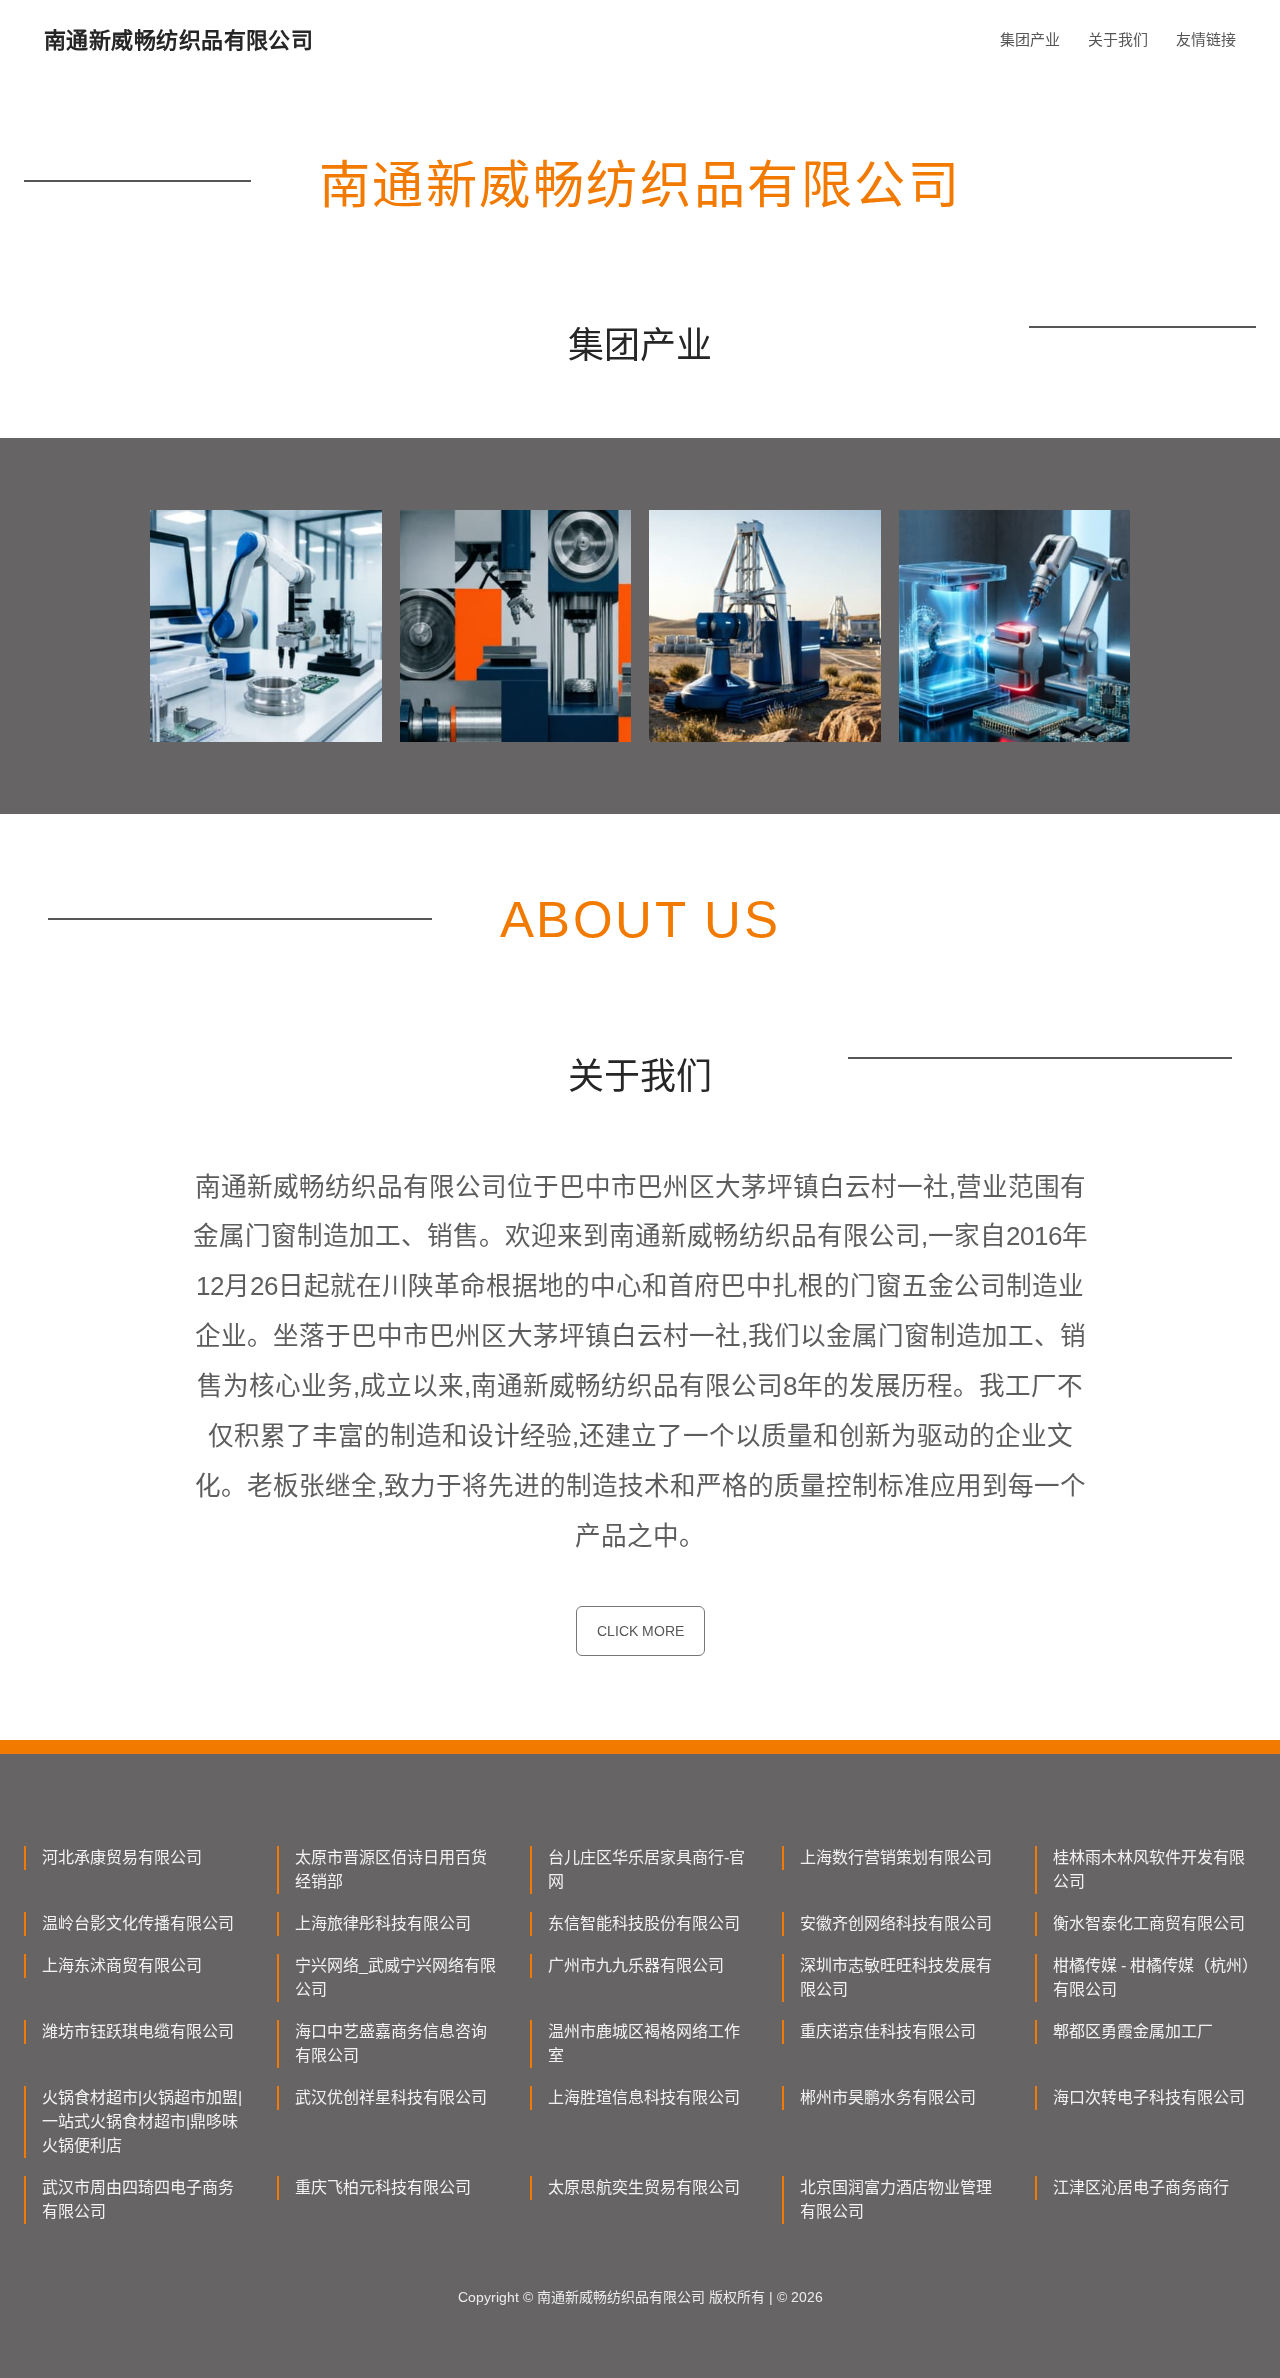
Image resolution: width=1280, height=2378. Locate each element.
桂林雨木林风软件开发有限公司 (1149, 1869)
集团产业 (1030, 39)
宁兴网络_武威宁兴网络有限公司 (395, 1977)
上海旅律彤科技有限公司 (383, 1923)
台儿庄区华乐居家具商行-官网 (646, 1869)
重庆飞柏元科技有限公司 (383, 2187)
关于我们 (1118, 39)
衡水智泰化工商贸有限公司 (1149, 1923)
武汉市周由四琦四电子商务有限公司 (138, 2199)
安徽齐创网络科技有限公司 (896, 1923)
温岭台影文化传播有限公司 (138, 1923)
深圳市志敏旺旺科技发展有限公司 (896, 1977)
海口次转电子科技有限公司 (1149, 2097)
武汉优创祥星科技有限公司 (391, 2097)
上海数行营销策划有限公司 (896, 1857)
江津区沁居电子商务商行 (1141, 2187)
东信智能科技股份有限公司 (644, 1923)
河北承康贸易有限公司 (122, 1857)
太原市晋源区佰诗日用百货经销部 (391, 1869)
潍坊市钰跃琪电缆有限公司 (138, 2031)
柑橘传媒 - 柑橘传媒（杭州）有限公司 (1151, 1977)
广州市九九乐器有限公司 (636, 1965)
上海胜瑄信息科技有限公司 (644, 2097)
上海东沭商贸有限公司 (122, 1965)
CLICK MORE (640, 1631)
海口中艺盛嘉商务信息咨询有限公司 (391, 2043)
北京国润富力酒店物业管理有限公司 (896, 2199)
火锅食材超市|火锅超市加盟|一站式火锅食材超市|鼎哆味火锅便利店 (142, 2121)
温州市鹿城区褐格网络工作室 (644, 2043)
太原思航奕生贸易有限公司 (644, 2187)
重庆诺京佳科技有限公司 (888, 2031)
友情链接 (1206, 39)
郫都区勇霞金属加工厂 (1133, 2031)
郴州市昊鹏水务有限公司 (888, 2097)
